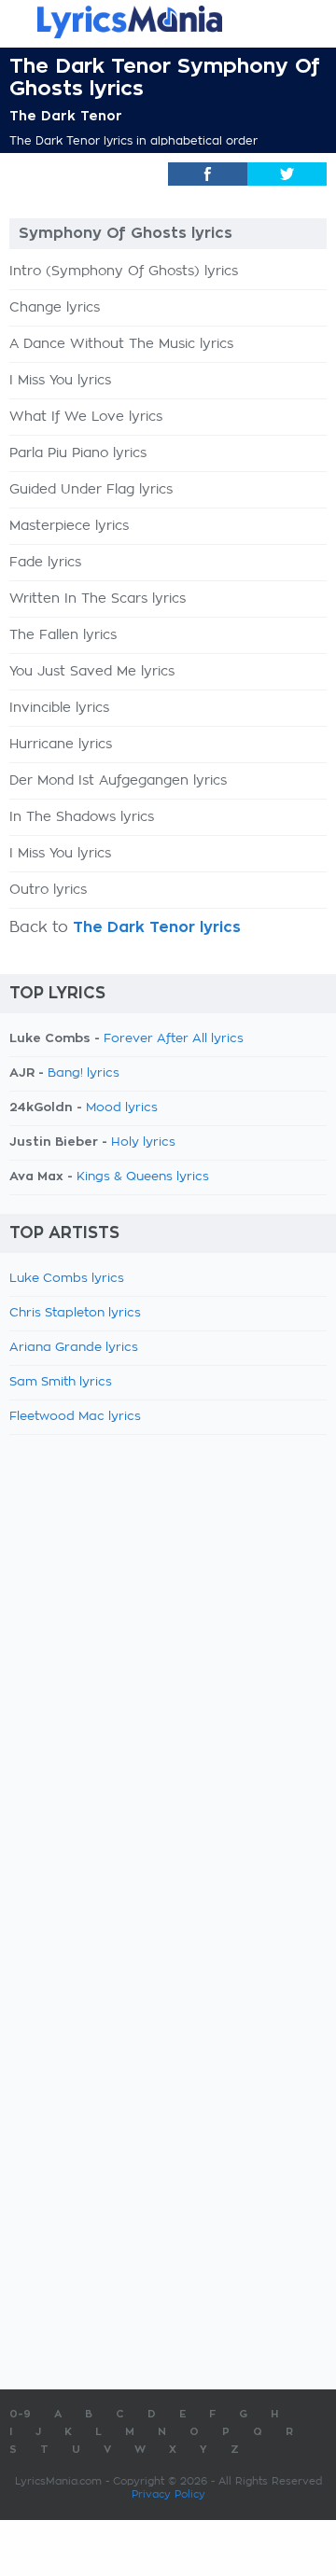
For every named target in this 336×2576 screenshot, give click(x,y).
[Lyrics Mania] (168, 22)
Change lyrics (55, 308)
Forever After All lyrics (174, 1039)
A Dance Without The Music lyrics (121, 344)
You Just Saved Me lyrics (92, 672)
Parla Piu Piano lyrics (78, 453)
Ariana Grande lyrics (74, 1348)
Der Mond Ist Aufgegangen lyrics (118, 781)
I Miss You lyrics (60, 381)
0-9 (20, 2414)
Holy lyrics (143, 1142)
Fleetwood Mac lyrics (75, 1417)
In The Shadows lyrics (82, 817)
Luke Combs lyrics (67, 1279)
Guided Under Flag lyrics (91, 490)
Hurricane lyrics (61, 745)
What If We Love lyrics (86, 417)
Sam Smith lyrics (61, 1382)
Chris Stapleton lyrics (75, 1313)
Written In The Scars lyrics (98, 599)
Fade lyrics (45, 563)
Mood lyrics (122, 1108)
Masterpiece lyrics (69, 526)
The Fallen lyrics (63, 635)
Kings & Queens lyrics (143, 1177)
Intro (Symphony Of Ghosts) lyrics (124, 272)
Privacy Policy (168, 2494)
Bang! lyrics (84, 1073)
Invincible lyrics (59, 708)
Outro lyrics (48, 890)
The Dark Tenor (66, 116)
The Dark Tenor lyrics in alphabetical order (133, 141)
